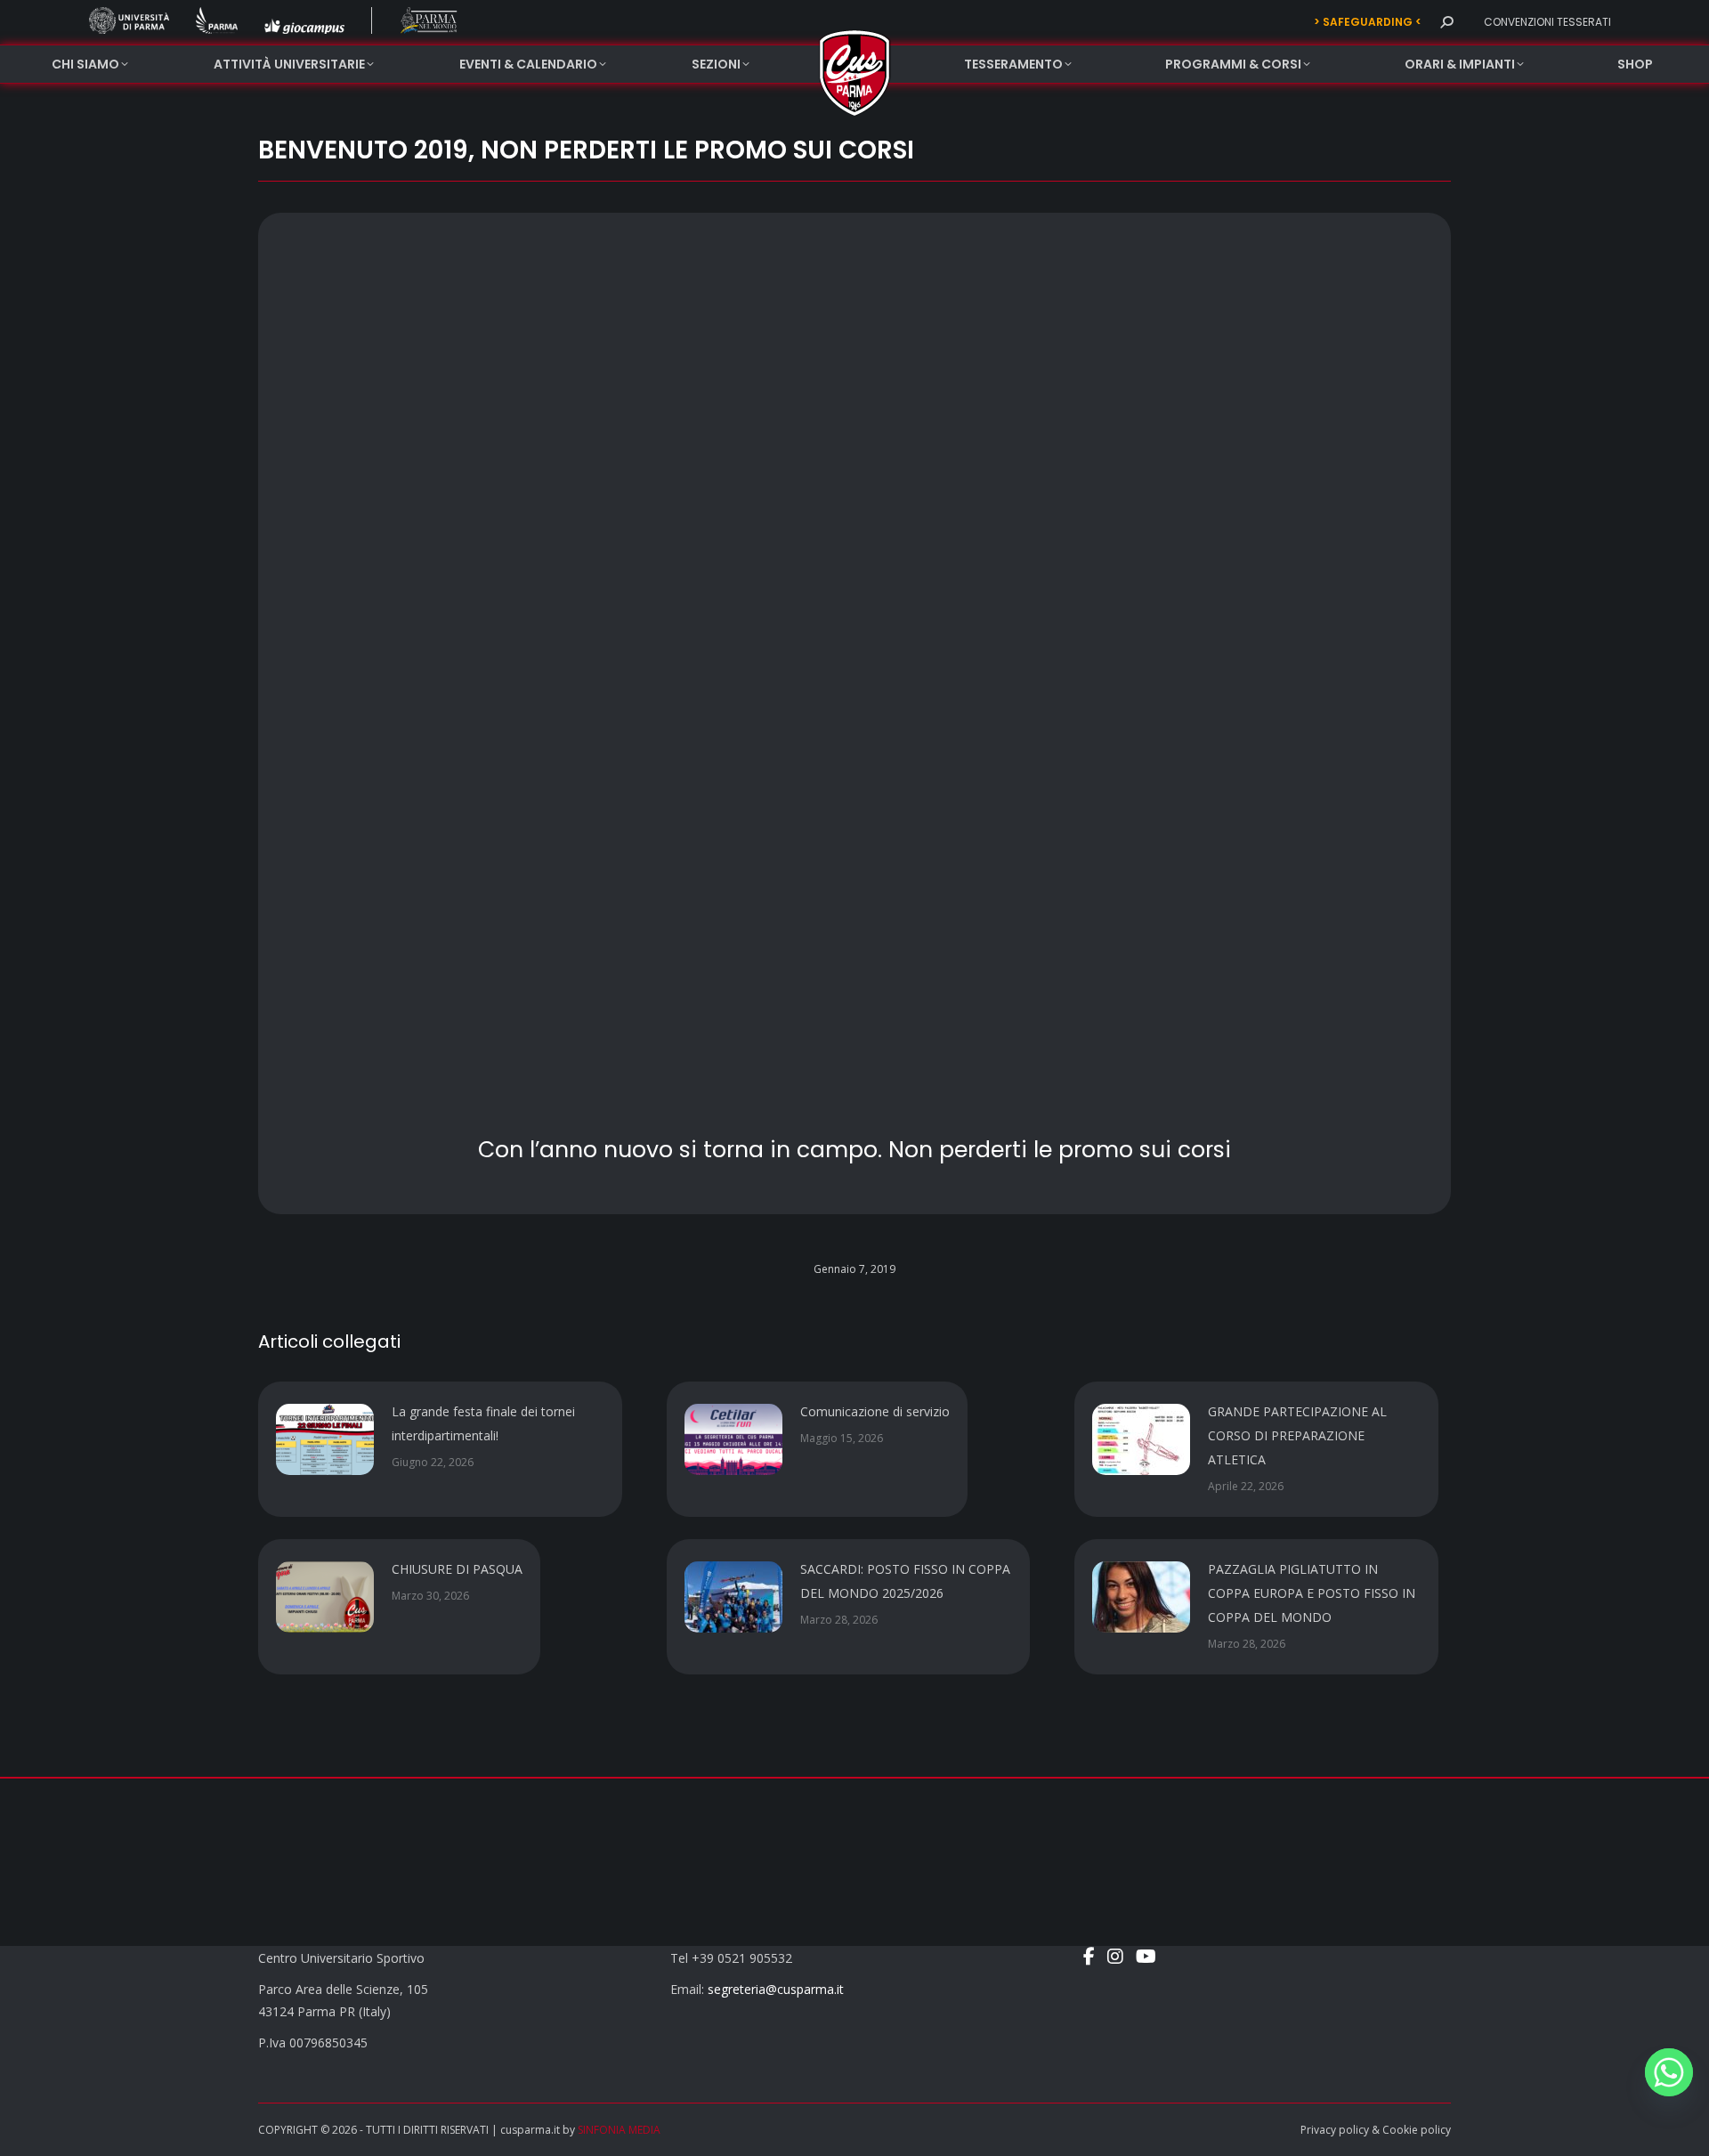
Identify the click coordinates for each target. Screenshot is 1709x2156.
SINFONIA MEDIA (619, 2130)
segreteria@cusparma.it (776, 1989)
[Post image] (325, 1439)
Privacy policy (1335, 2130)
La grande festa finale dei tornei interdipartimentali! (483, 1423)
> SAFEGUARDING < (1368, 22)
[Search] (1446, 22)
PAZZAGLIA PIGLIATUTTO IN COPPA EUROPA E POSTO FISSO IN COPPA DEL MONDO (1312, 1593)
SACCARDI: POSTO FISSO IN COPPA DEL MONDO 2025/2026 (905, 1581)
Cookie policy (1417, 2130)
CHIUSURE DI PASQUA (457, 1569)
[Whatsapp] (1669, 2072)
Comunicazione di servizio (875, 1411)
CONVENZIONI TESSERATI (1547, 22)
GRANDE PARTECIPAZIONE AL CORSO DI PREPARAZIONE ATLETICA (1297, 1435)
